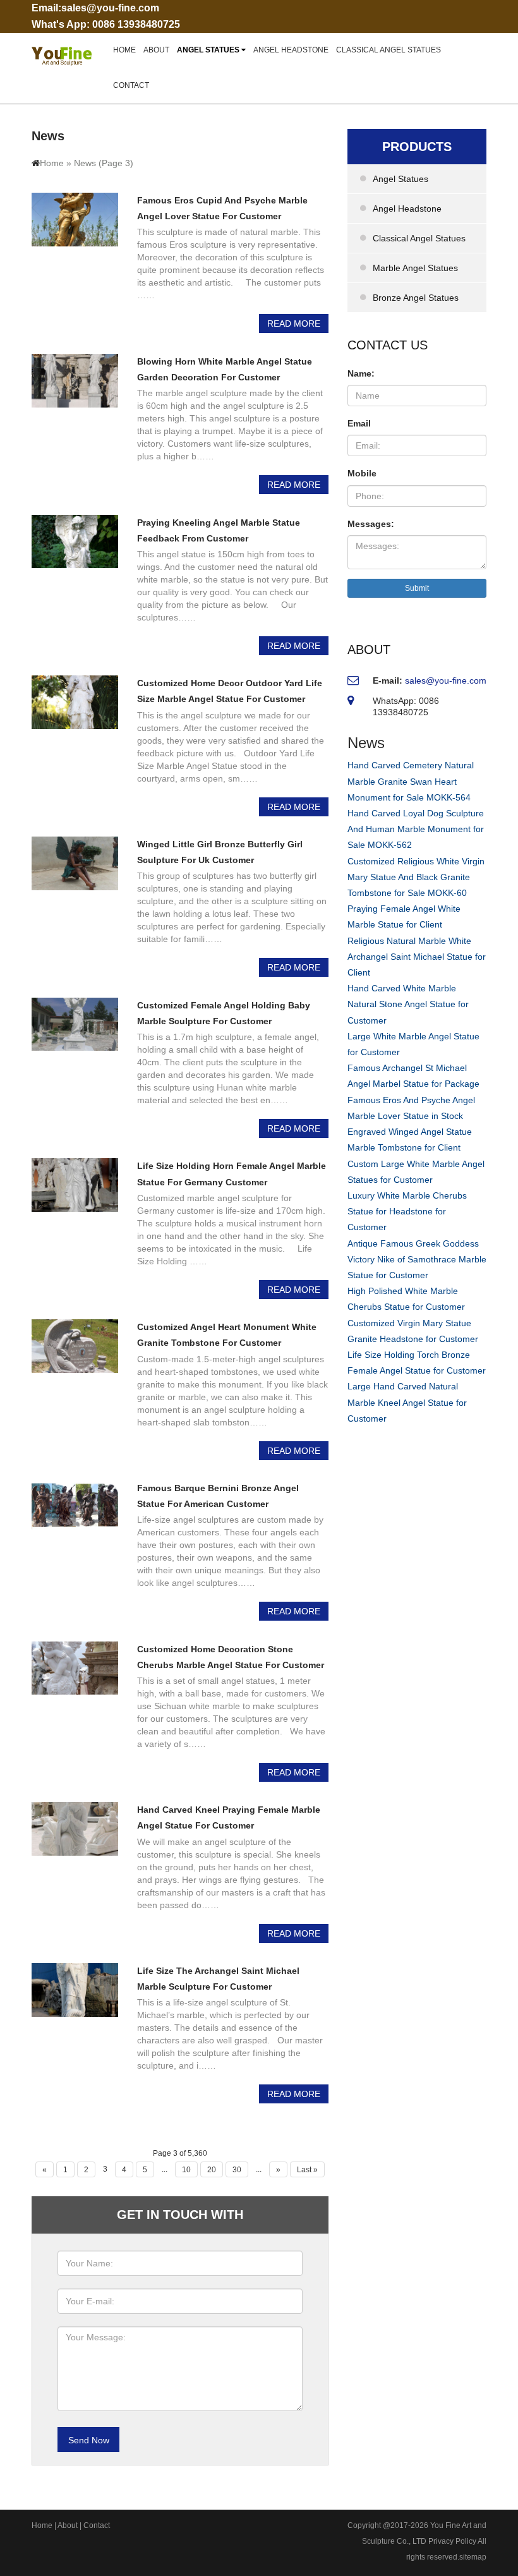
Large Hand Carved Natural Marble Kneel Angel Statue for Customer (407, 1402)
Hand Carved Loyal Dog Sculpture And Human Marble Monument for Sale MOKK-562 (416, 829)
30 (237, 2170)
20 (212, 2170)
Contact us (388, 345)
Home (124, 50)
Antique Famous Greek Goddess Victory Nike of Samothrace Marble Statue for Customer (417, 1259)
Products (417, 147)
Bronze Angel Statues (416, 298)
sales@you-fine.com (446, 680)
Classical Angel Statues (388, 50)
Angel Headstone (291, 50)
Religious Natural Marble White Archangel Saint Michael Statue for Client (417, 957)
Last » (307, 2170)
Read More (294, 324)
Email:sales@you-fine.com (95, 8)
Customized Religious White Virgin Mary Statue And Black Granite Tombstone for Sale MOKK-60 (416, 877)
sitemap (473, 2557)
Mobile (362, 473)
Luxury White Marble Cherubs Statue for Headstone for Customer (407, 1211)
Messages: (371, 524)
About (156, 50)
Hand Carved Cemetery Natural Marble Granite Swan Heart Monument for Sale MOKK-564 (411, 781)
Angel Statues (209, 50)
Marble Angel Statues (415, 268)
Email (359, 423)
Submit (417, 588)
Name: (361, 373)
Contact (131, 85)
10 (186, 2170)
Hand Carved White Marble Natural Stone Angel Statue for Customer (408, 1004)
